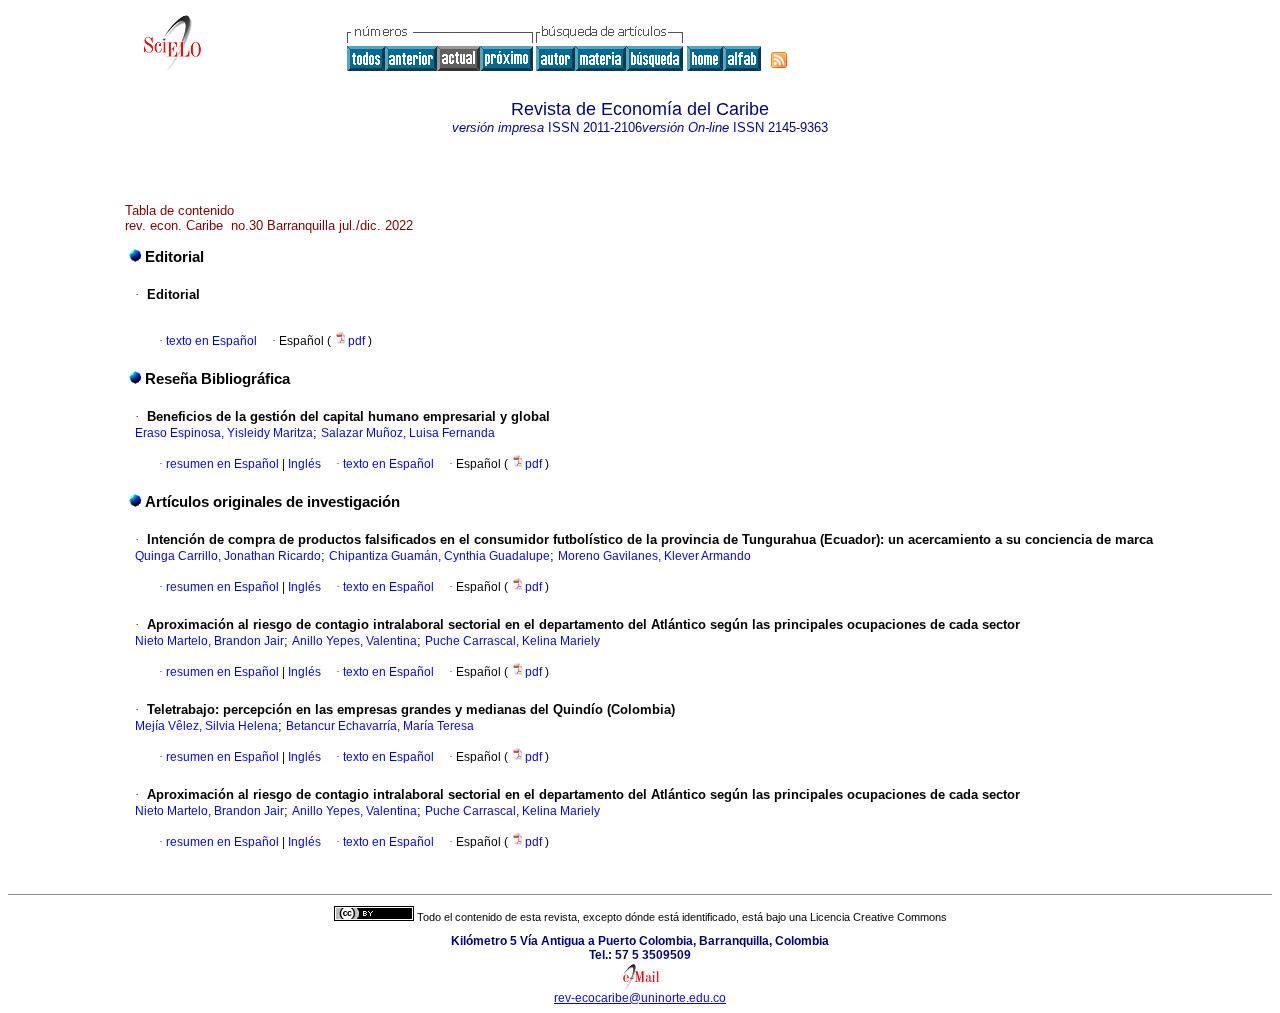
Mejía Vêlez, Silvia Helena (206, 726)
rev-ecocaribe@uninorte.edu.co (640, 998)
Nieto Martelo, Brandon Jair (209, 641)
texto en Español (211, 341)
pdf (358, 341)
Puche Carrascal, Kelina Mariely (512, 641)
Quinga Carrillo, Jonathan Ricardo (228, 556)
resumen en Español (222, 464)
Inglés (303, 464)
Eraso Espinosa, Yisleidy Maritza (224, 433)
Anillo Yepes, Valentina (354, 641)
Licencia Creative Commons (878, 917)
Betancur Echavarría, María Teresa (380, 726)
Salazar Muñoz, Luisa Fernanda (408, 433)
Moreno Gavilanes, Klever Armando (654, 556)
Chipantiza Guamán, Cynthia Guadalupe (439, 556)
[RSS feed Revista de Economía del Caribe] (779, 60)
